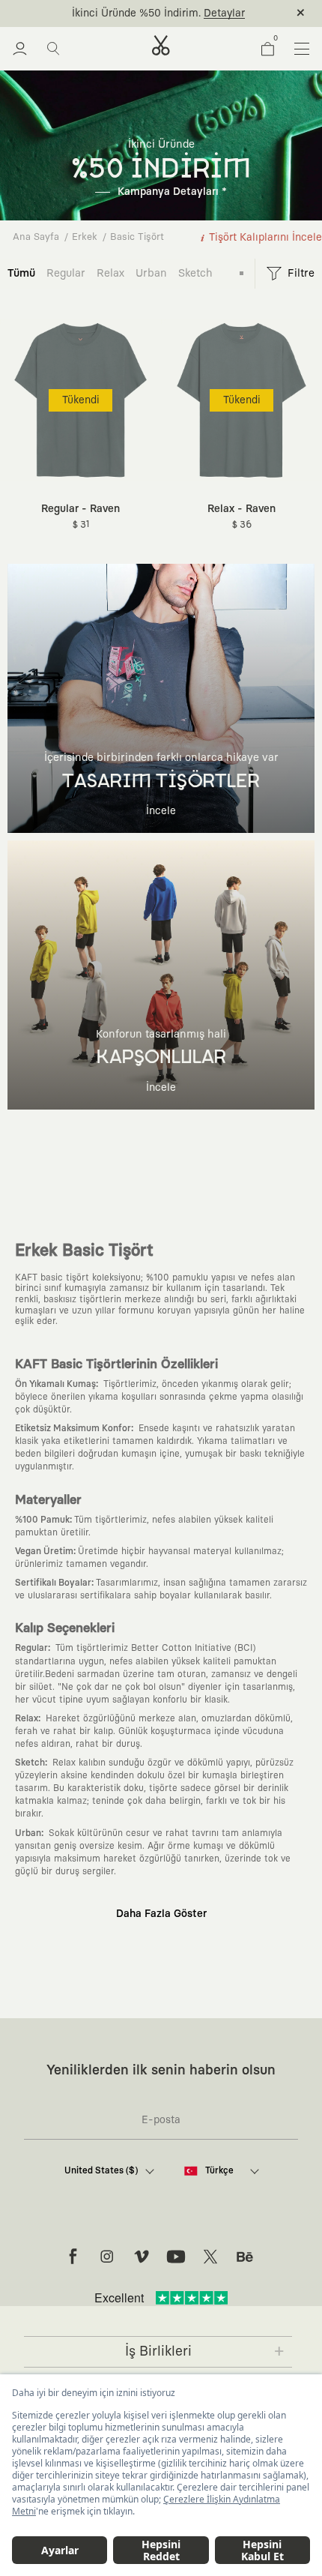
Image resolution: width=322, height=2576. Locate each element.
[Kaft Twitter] (210, 2257)
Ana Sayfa (36, 237)
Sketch (195, 273)
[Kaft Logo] (161, 45)
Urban (151, 273)
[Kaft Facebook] (73, 2257)
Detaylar (224, 13)
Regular (66, 273)
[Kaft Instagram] (107, 2257)
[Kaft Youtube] (176, 2257)
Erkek (85, 237)
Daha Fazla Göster (161, 1914)
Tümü (21, 273)
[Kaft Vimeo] (142, 2257)
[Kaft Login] (20, 49)
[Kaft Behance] (245, 2257)
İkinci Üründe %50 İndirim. (136, 13)
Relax (110, 273)
